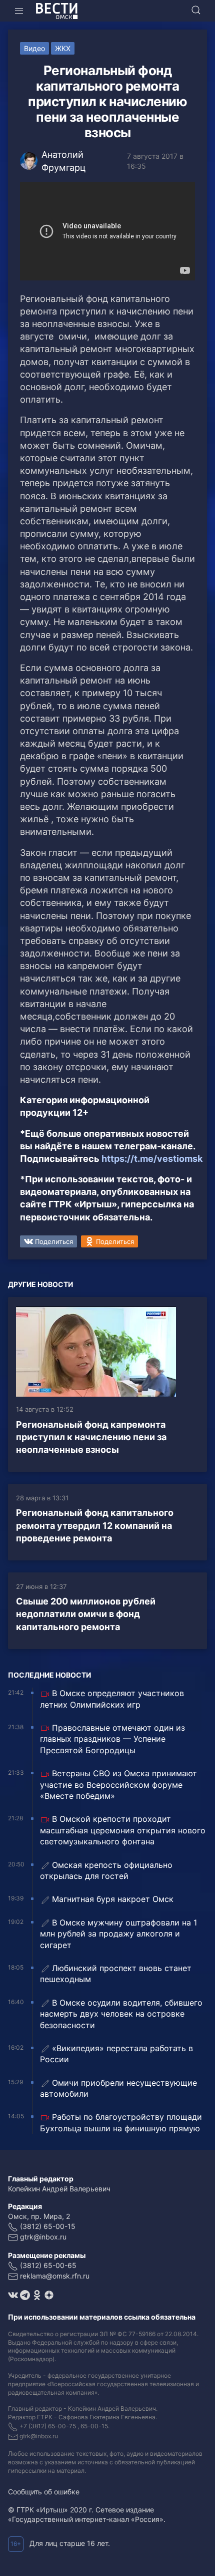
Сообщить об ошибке (44, 2492)
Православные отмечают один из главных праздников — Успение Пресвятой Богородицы (112, 1739)
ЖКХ (63, 48)
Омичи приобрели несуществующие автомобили (118, 2088)
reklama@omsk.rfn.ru (55, 2276)
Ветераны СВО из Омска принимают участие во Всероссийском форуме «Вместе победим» (118, 1785)
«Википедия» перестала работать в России (116, 2054)
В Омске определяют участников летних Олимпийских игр (112, 1699)
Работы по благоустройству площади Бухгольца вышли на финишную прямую (121, 2122)
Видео (34, 48)
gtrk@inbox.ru (43, 2237)
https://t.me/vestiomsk (152, 1159)
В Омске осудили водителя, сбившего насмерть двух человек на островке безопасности (121, 2014)
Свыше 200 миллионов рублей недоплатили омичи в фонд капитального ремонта (86, 1614)
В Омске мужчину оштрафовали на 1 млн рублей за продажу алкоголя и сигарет (118, 1934)
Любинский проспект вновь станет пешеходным (116, 1974)
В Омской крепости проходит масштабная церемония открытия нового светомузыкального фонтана (123, 1830)
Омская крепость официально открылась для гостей (106, 1870)
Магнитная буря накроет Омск (113, 1899)
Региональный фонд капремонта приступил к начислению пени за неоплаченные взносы (91, 1437)
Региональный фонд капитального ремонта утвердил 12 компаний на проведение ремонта (95, 1525)
